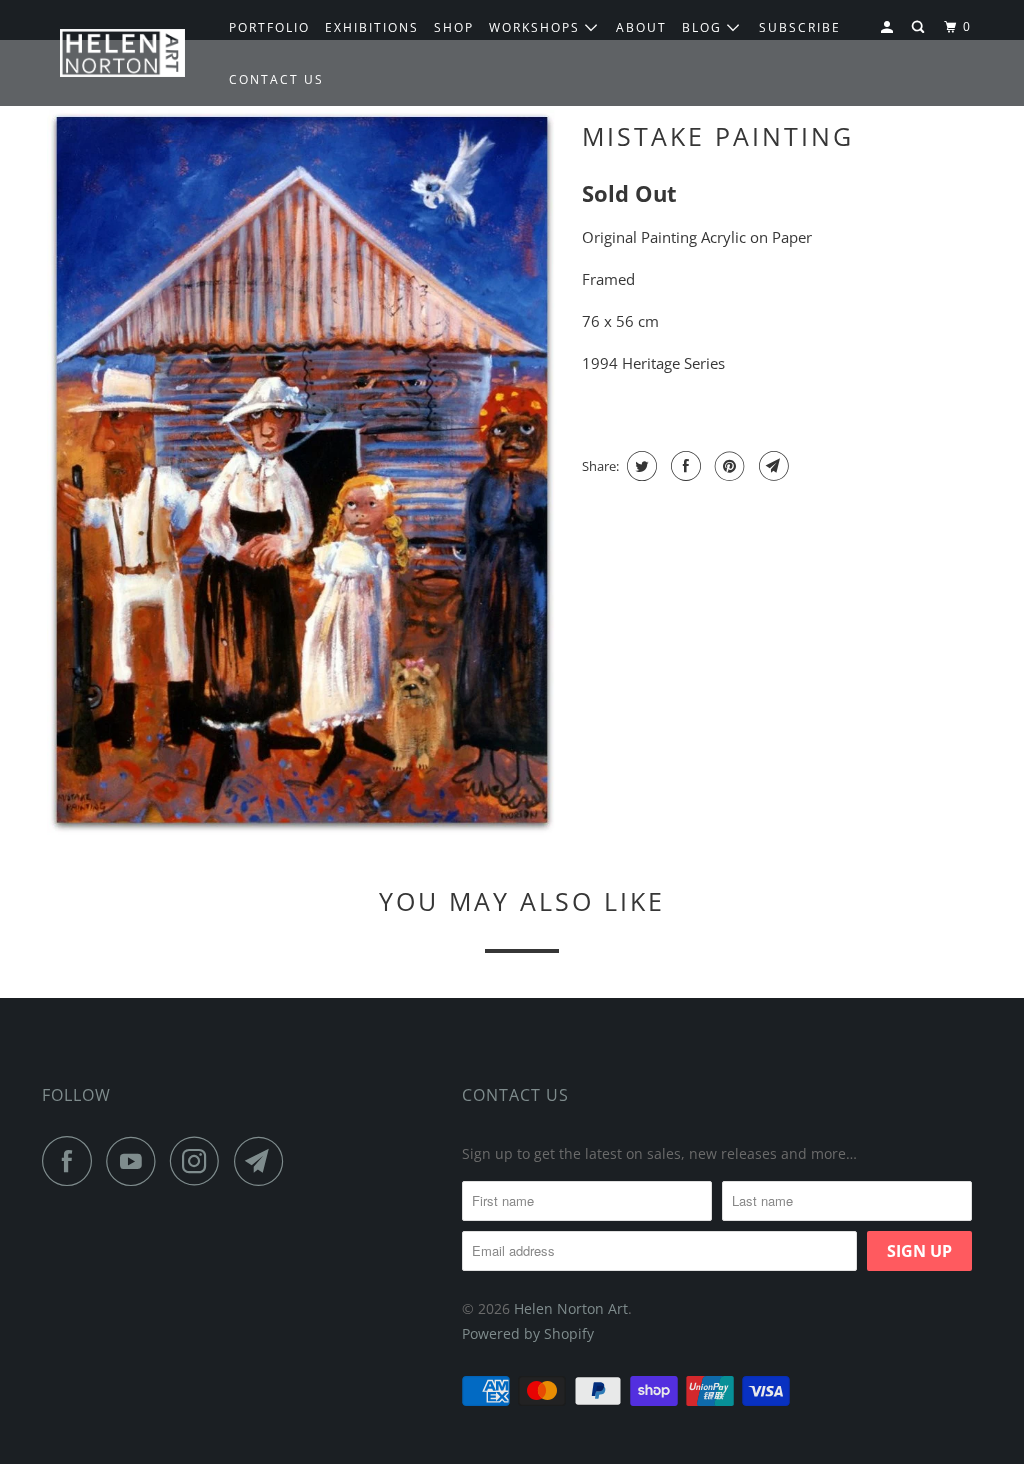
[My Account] (889, 27)
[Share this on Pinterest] (727, 466)
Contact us (276, 79)
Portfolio (269, 27)
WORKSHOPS (537, 27)
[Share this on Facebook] (683, 466)
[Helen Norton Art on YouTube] (136, 1161)
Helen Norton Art (571, 1308)
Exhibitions (372, 27)
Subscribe (800, 27)
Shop (454, 27)
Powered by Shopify (528, 1333)
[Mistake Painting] (302, 472)
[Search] (920, 27)
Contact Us (515, 1095)
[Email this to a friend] (771, 466)
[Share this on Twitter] (639, 466)
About (641, 27)
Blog (704, 27)
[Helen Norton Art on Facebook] (72, 1161)
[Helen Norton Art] (122, 53)
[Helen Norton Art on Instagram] (200, 1161)
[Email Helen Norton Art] (264, 1161)
